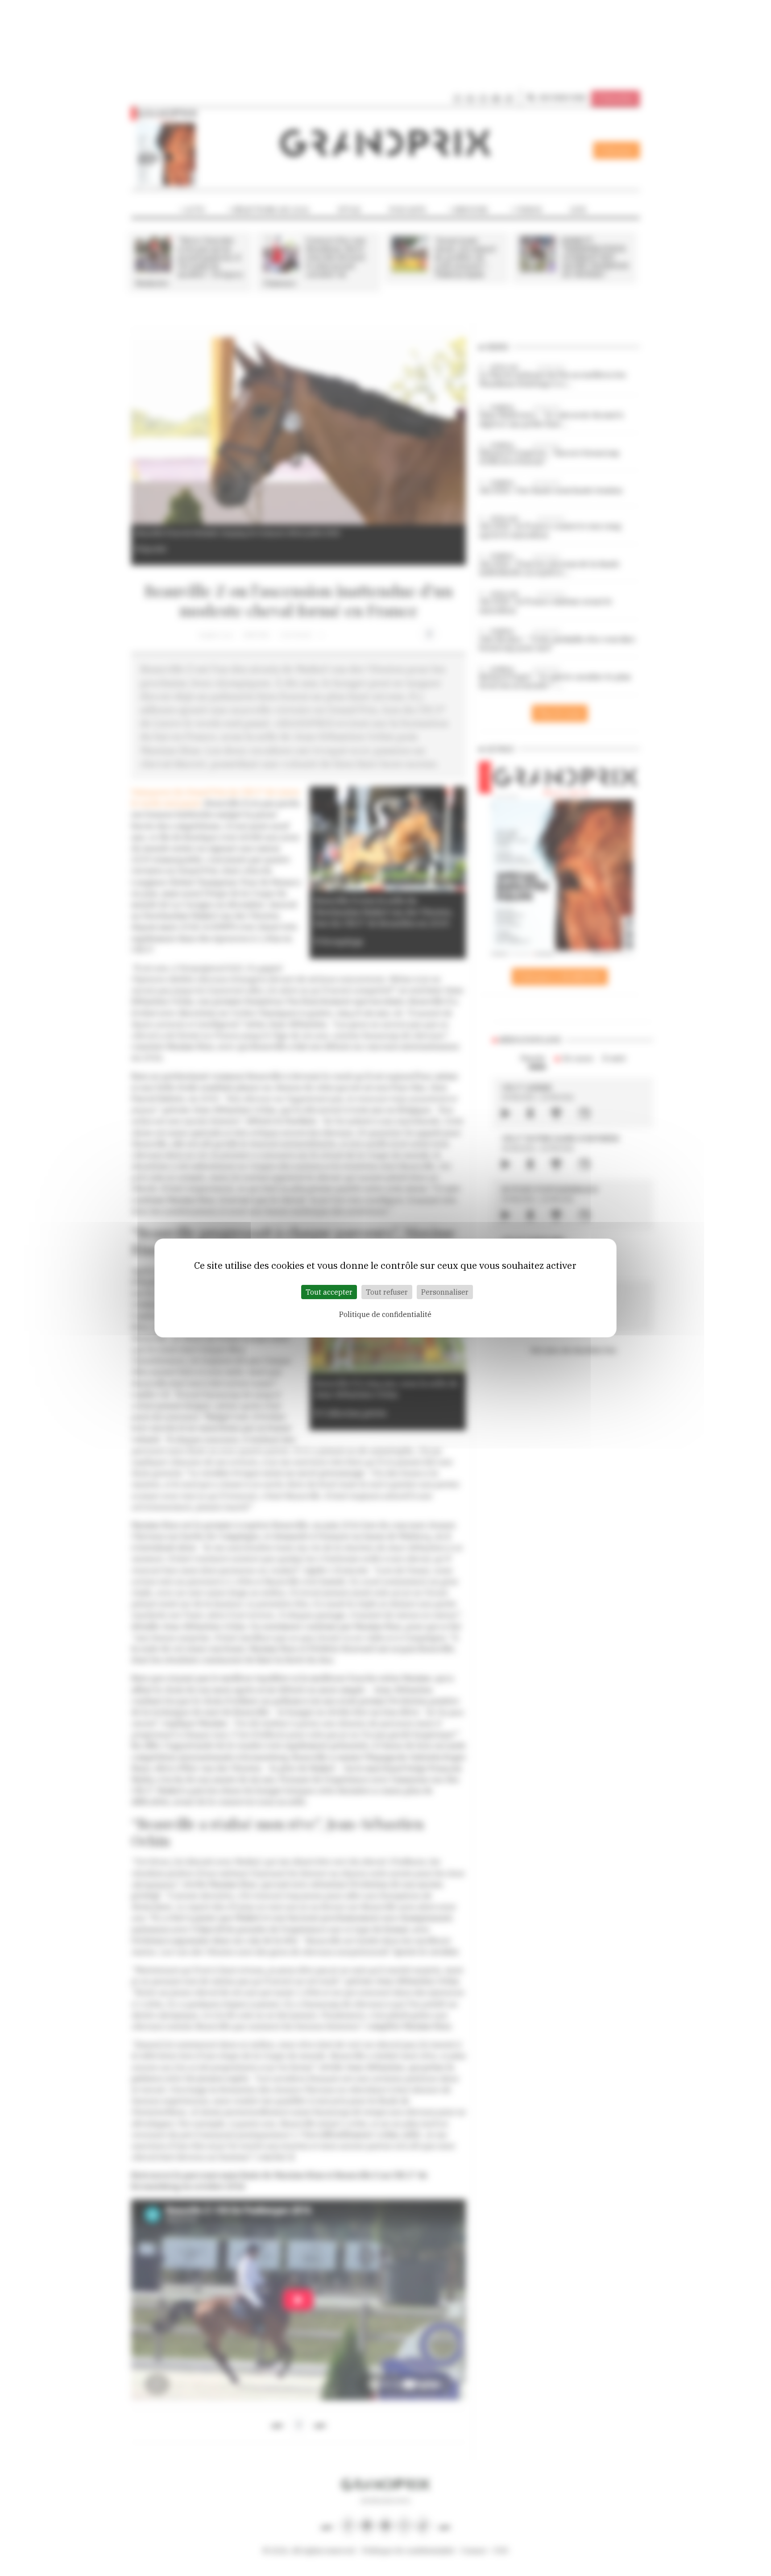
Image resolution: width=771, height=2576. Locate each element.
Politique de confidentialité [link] (385, 1314)
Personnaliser (445, 1292)
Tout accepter (329, 1292)
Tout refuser (387, 1292)
